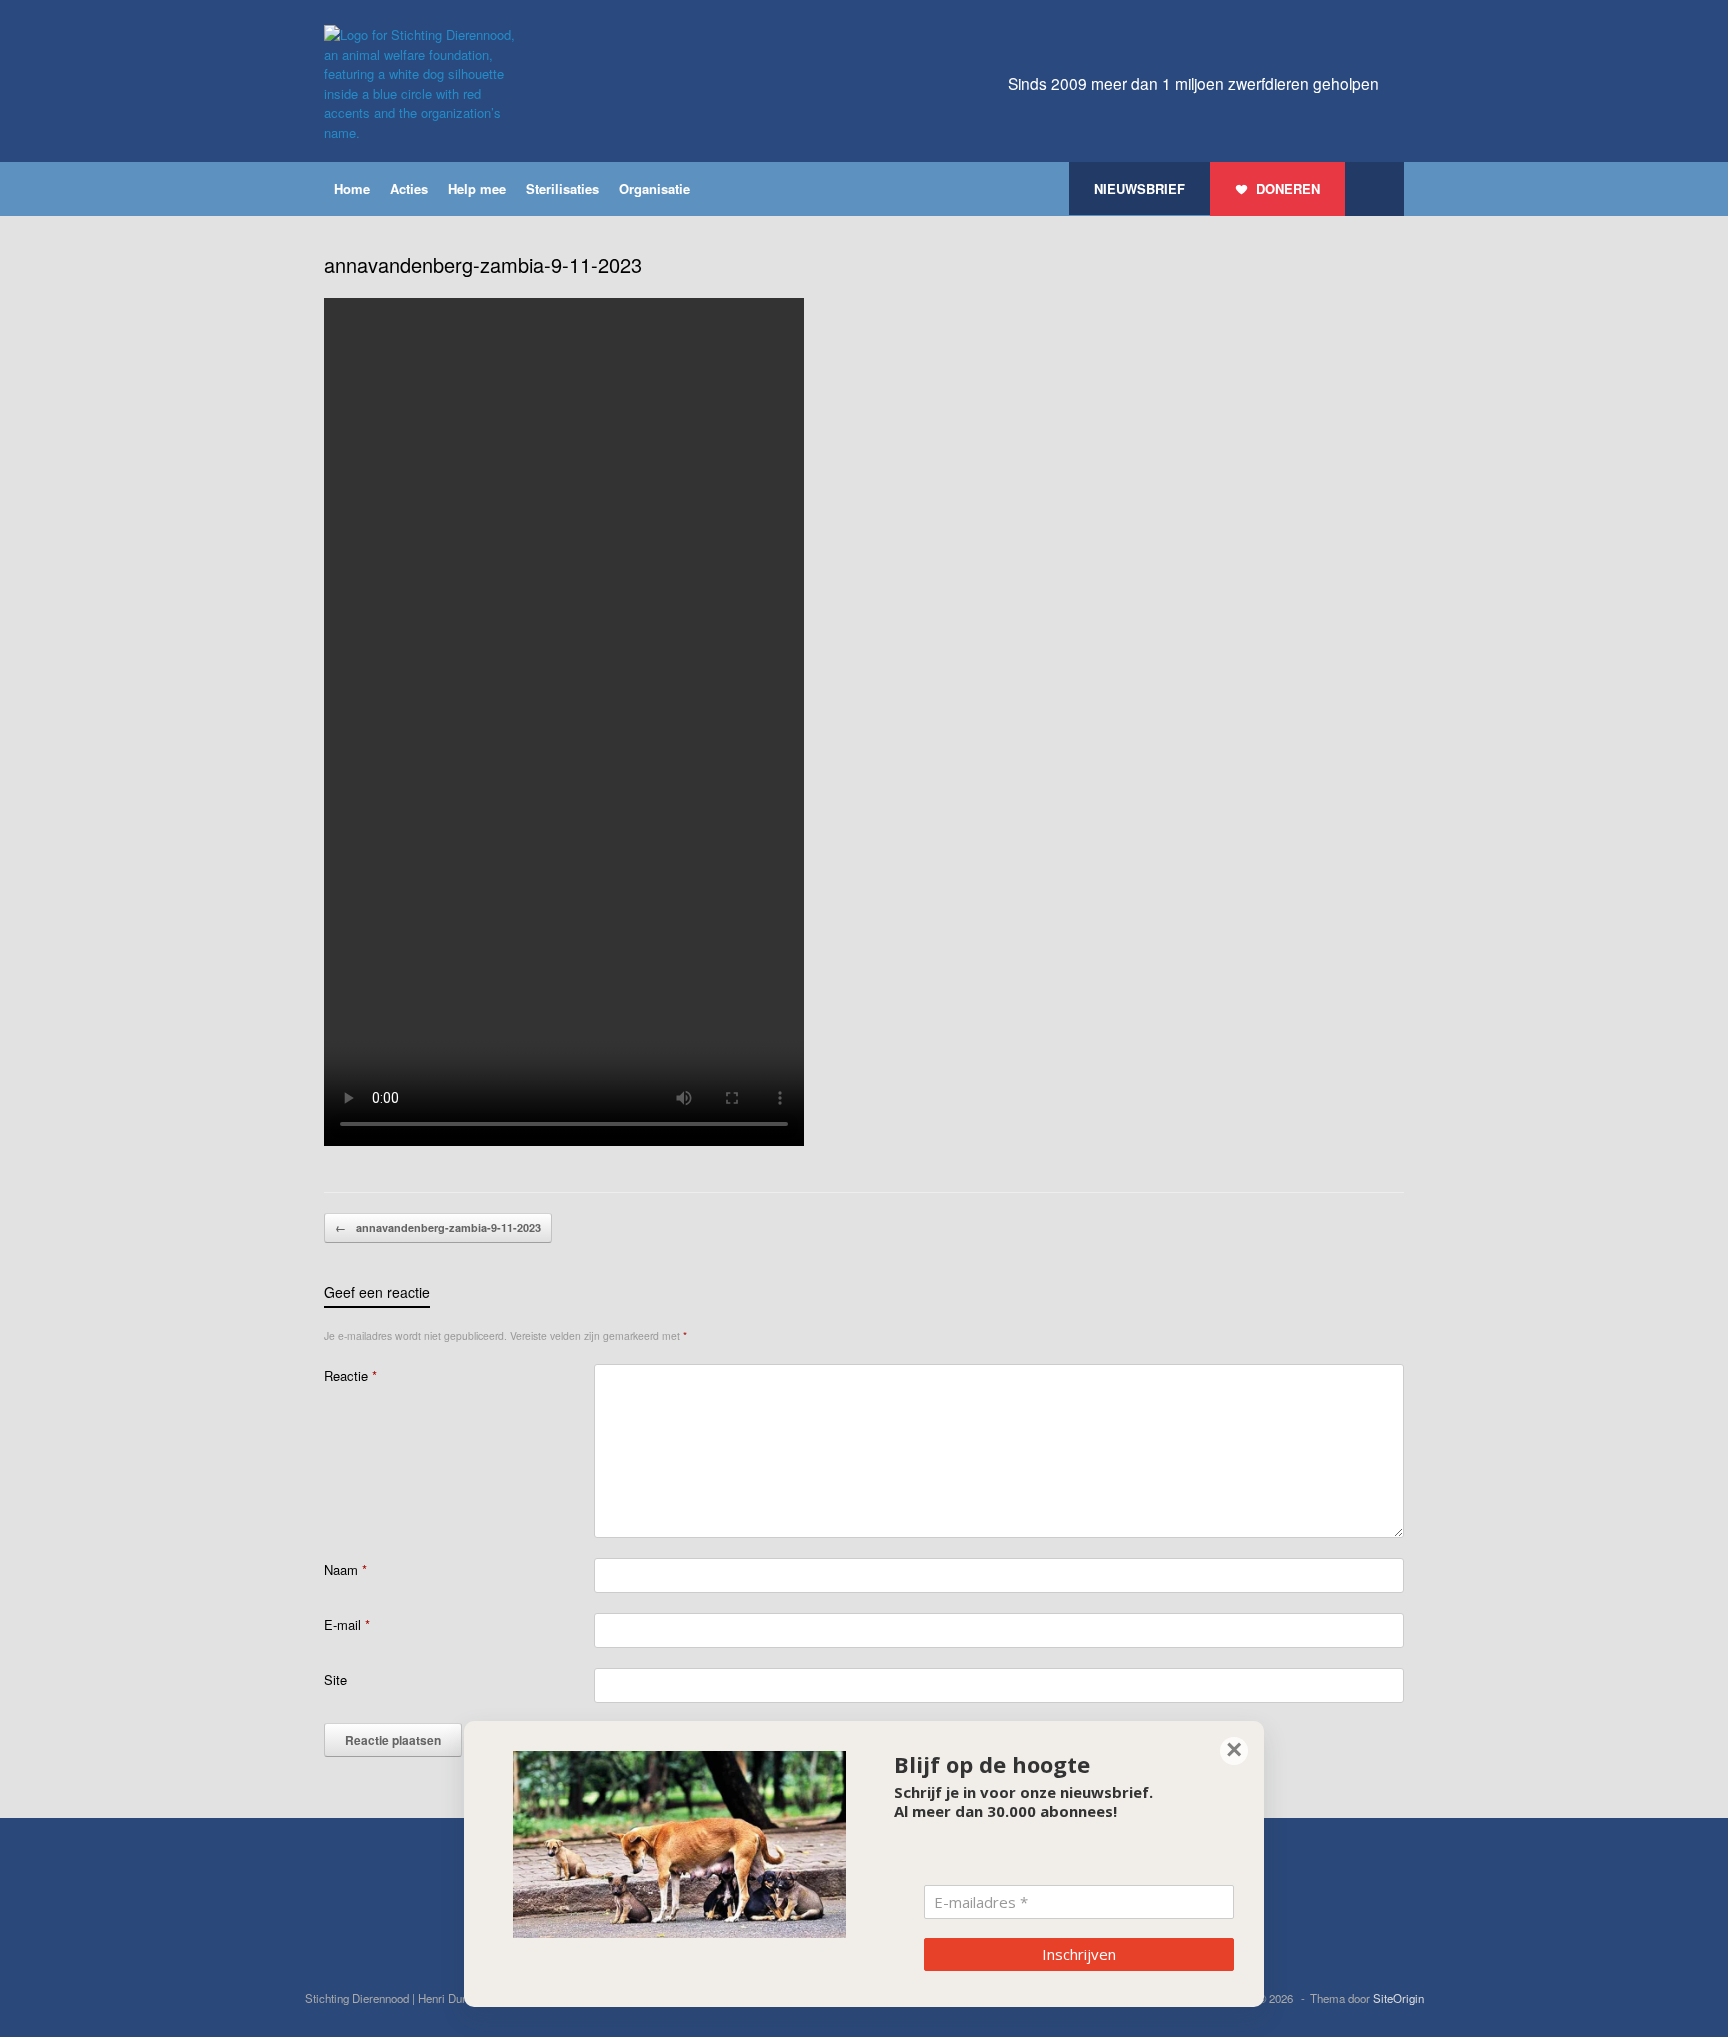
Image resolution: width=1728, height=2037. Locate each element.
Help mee (477, 188)
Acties (409, 188)
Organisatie (654, 188)
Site (335, 1679)
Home (352, 188)
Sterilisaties (562, 188)
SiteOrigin (1398, 1998)
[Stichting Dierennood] (424, 83)
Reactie (350, 1375)
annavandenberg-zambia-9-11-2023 (438, 1227)
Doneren (1288, 188)
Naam (345, 1569)
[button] (1374, 189)
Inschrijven (1079, 1954)
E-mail (347, 1624)
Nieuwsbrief (1139, 188)
